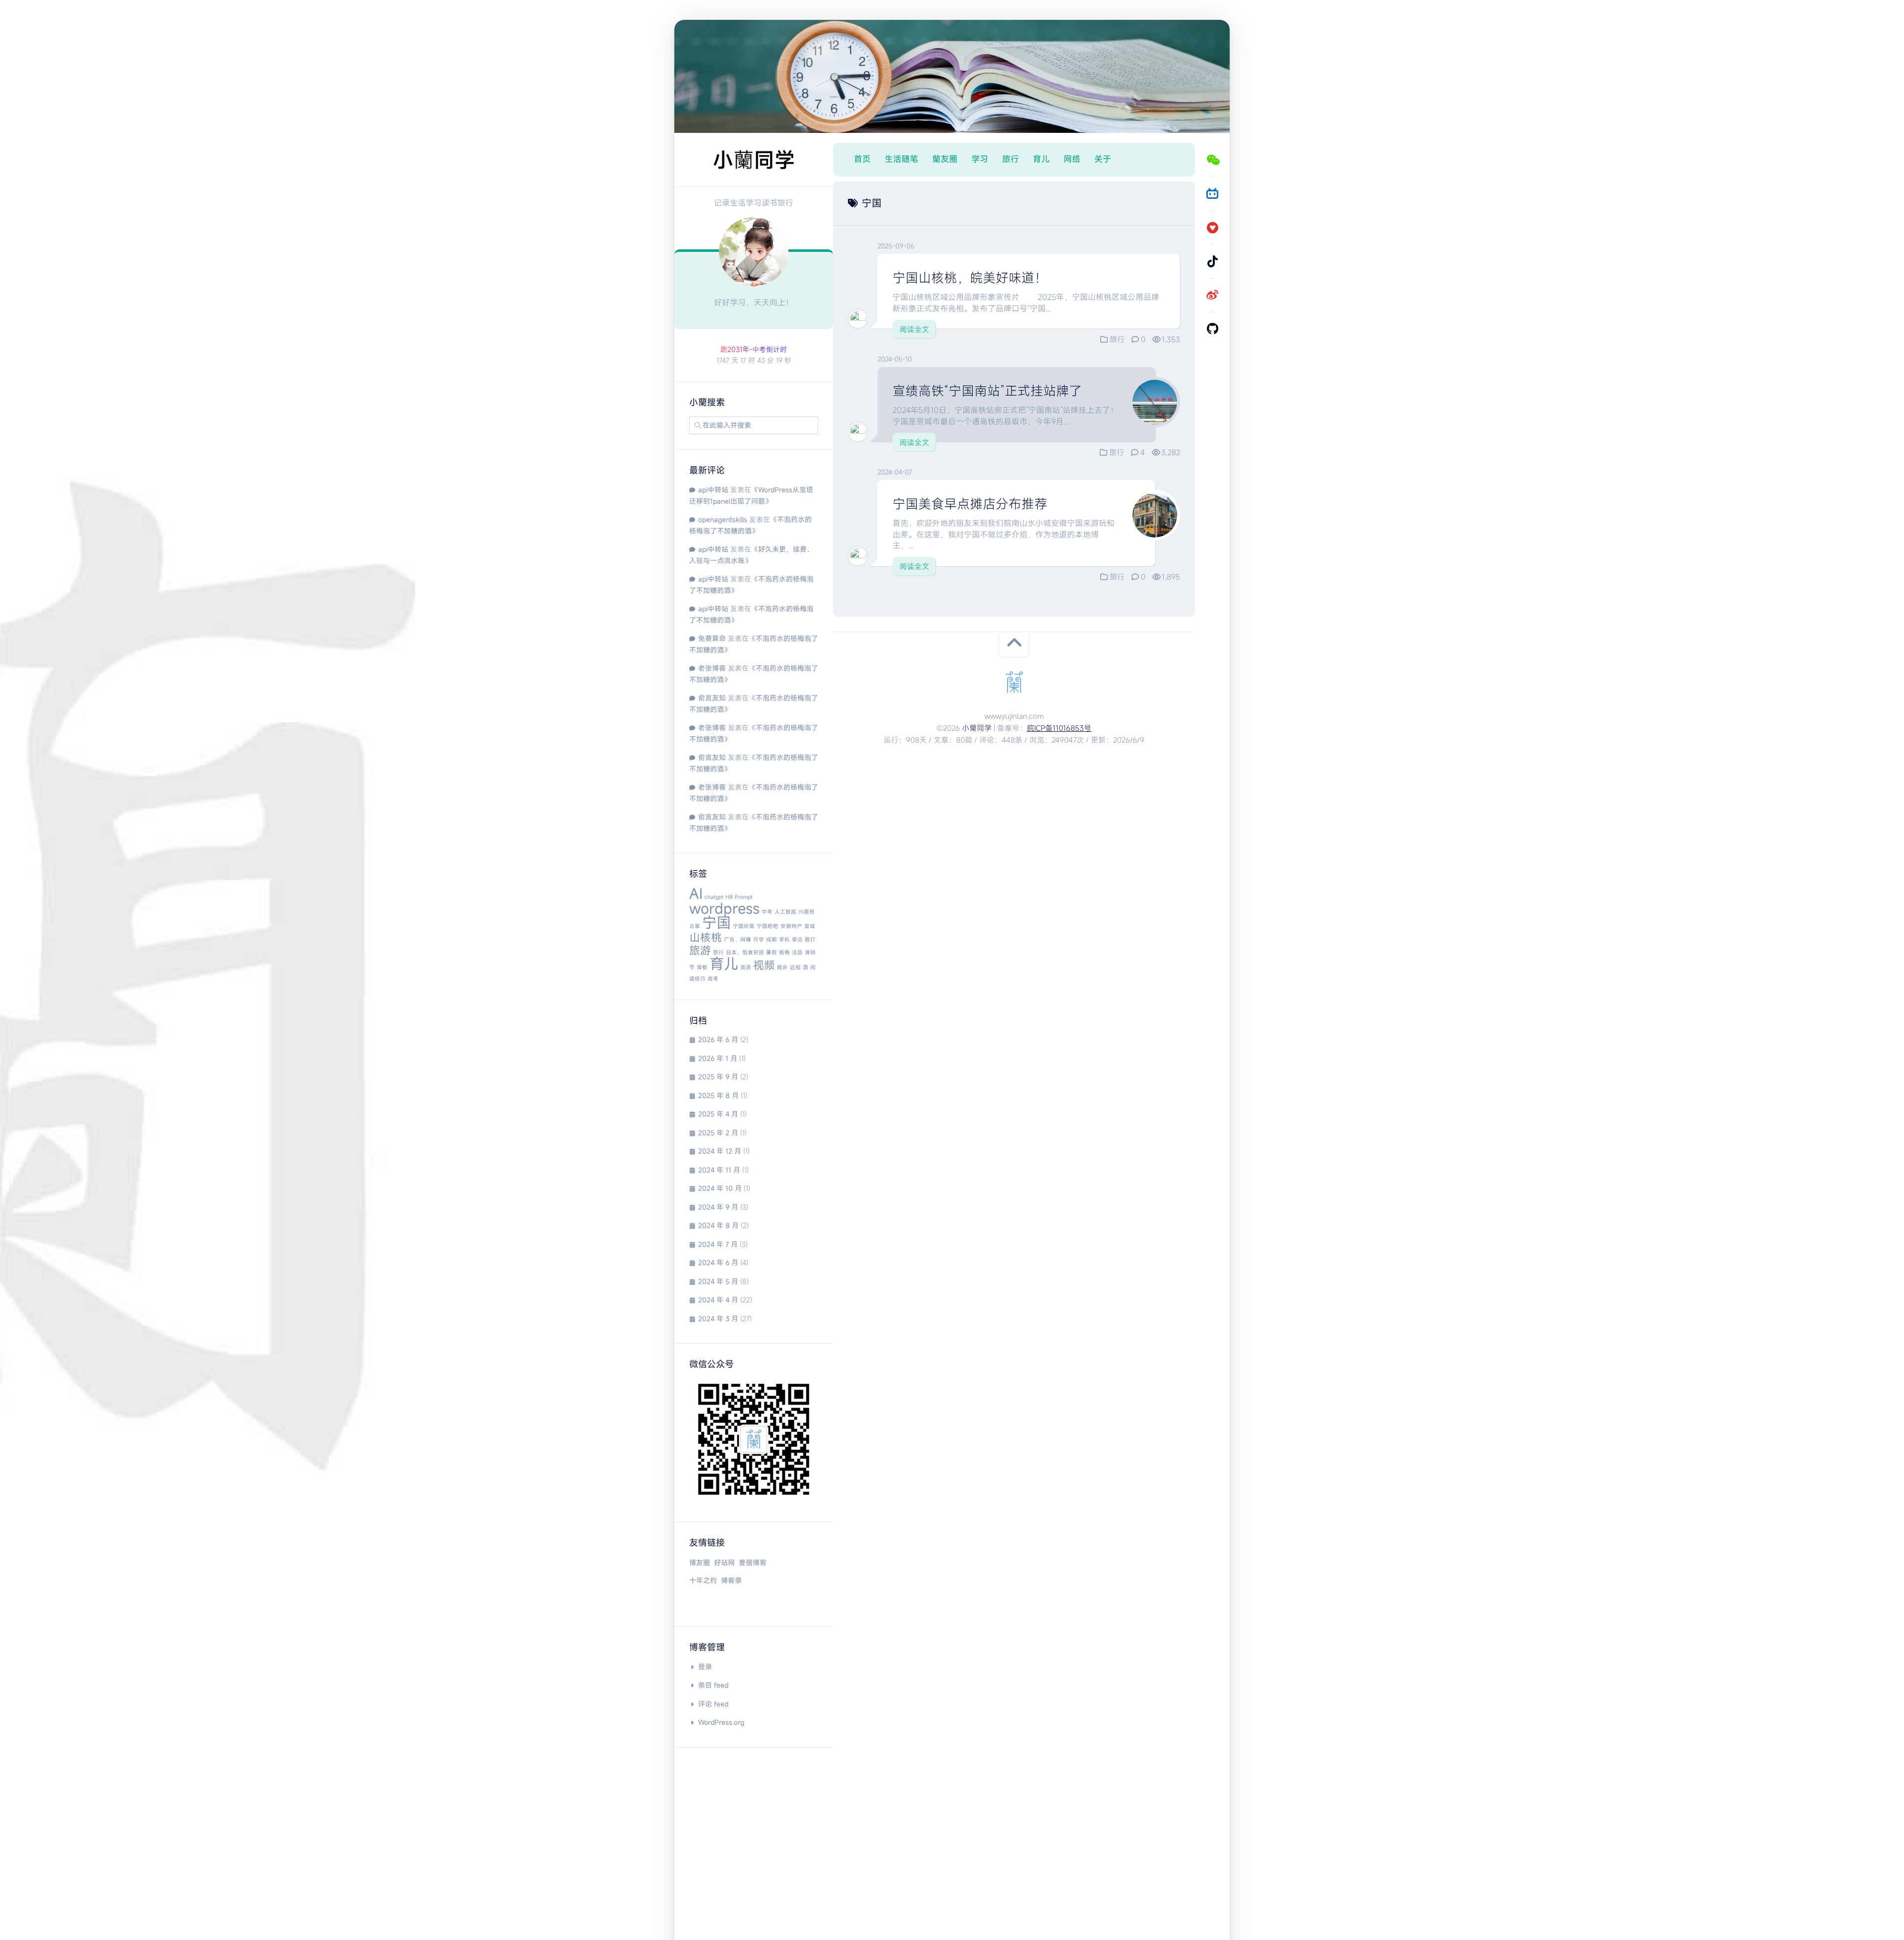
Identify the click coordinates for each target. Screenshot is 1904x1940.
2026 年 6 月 (718, 1039)
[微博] (1212, 295)
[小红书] (1212, 228)
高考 (713, 979)
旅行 (718, 952)
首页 (862, 159)
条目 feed (713, 1685)
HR (729, 897)
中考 (767, 912)
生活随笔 (901, 159)
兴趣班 (806, 912)
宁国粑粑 (768, 926)
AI (696, 893)
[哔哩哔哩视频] (1212, 194)
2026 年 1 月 (718, 1058)
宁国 (716, 922)
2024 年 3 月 (718, 1319)
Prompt (744, 897)
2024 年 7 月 (718, 1244)
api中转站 (713, 490)
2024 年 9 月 (718, 1207)
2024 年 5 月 (718, 1281)
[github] (1212, 329)
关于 (1103, 159)
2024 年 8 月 (718, 1225)
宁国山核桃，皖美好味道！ (970, 278)
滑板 (702, 967)
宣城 (810, 926)
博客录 (731, 1580)
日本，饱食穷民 (745, 952)
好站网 (724, 1562)
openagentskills (723, 519)
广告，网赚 (738, 940)
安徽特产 (791, 926)
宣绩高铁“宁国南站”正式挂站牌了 (987, 391)
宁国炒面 (744, 926)
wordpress (724, 908)
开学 (759, 940)
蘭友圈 (945, 159)
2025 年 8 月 (718, 1095)
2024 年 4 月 (718, 1300)
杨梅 (784, 952)
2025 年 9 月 (718, 1077)
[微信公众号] (1212, 160)
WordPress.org (721, 1722)
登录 (705, 1667)
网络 (1072, 159)
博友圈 (700, 1562)
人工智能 (785, 912)
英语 (746, 967)
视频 (764, 965)
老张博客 (712, 668)
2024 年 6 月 (718, 1263)
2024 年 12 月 (720, 1151)
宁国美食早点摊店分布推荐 (970, 504)
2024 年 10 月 (720, 1188)
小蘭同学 (977, 728)
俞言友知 (712, 698)
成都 (772, 940)
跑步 (782, 967)
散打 (810, 940)
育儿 (724, 964)
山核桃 (706, 937)
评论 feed (713, 1704)
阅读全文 (914, 329)
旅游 (700, 950)
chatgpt (714, 897)
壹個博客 (753, 1562)
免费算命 (712, 638)
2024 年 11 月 (719, 1170)
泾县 (797, 952)
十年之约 (703, 1580)
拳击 (797, 940)
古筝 (695, 926)
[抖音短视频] (1212, 261)
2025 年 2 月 (718, 1133)
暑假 (772, 952)
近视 (795, 967)
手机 (784, 940)
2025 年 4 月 (718, 1114)
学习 (980, 159)
